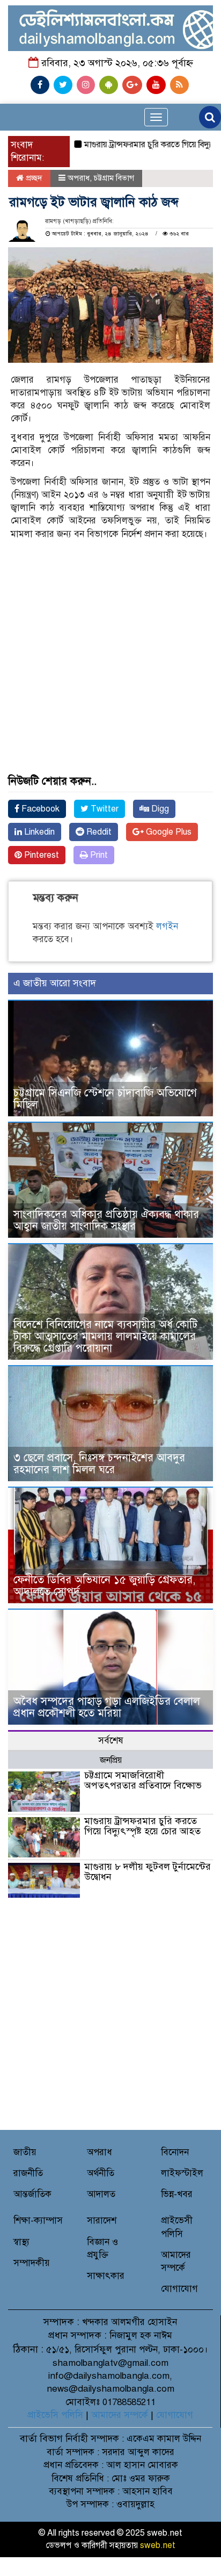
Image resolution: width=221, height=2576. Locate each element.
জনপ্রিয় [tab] (111, 1760)
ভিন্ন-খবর (177, 2194)
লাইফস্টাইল (182, 2173)
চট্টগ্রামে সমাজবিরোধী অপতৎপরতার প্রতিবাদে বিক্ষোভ (143, 1781)
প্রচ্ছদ (33, 178)
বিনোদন (175, 2152)
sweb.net (158, 2545)
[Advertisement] (110, 621)
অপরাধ (79, 178)
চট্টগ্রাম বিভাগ (114, 178)
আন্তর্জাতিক (32, 2194)
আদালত (101, 2194)
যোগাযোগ (179, 2289)
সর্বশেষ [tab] (111, 1741)
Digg (159, 809)
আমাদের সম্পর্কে (120, 2415)
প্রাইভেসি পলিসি (55, 2415)
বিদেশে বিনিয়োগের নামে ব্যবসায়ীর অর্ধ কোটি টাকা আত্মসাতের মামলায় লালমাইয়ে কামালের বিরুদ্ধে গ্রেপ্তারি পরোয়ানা (105, 1336)
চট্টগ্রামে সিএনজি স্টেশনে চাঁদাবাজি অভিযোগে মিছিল (105, 1099)
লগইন (167, 926)
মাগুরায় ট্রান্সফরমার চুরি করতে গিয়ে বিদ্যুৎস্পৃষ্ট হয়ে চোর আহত (142, 1826)
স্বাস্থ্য (21, 2242)
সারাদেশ (102, 2220)
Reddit (98, 832)
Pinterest (40, 855)
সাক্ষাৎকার (106, 2276)
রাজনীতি (28, 2173)
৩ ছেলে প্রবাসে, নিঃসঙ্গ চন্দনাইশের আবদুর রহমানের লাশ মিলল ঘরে (99, 1464)
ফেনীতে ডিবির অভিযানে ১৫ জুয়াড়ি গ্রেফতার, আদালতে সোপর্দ (104, 1586)
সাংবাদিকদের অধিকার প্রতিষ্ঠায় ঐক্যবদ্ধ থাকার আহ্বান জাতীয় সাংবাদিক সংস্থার (106, 1220)
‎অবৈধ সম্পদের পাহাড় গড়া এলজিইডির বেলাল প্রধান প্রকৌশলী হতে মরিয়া (107, 1707)
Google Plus (168, 832)
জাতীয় (25, 2152)
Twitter (104, 809)
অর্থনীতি (101, 2173)
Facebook (39, 809)
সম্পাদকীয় (32, 2263)
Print (98, 855)
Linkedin (38, 832)
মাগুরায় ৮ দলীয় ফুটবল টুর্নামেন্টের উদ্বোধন (148, 1872)
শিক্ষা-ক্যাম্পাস (38, 2220)
